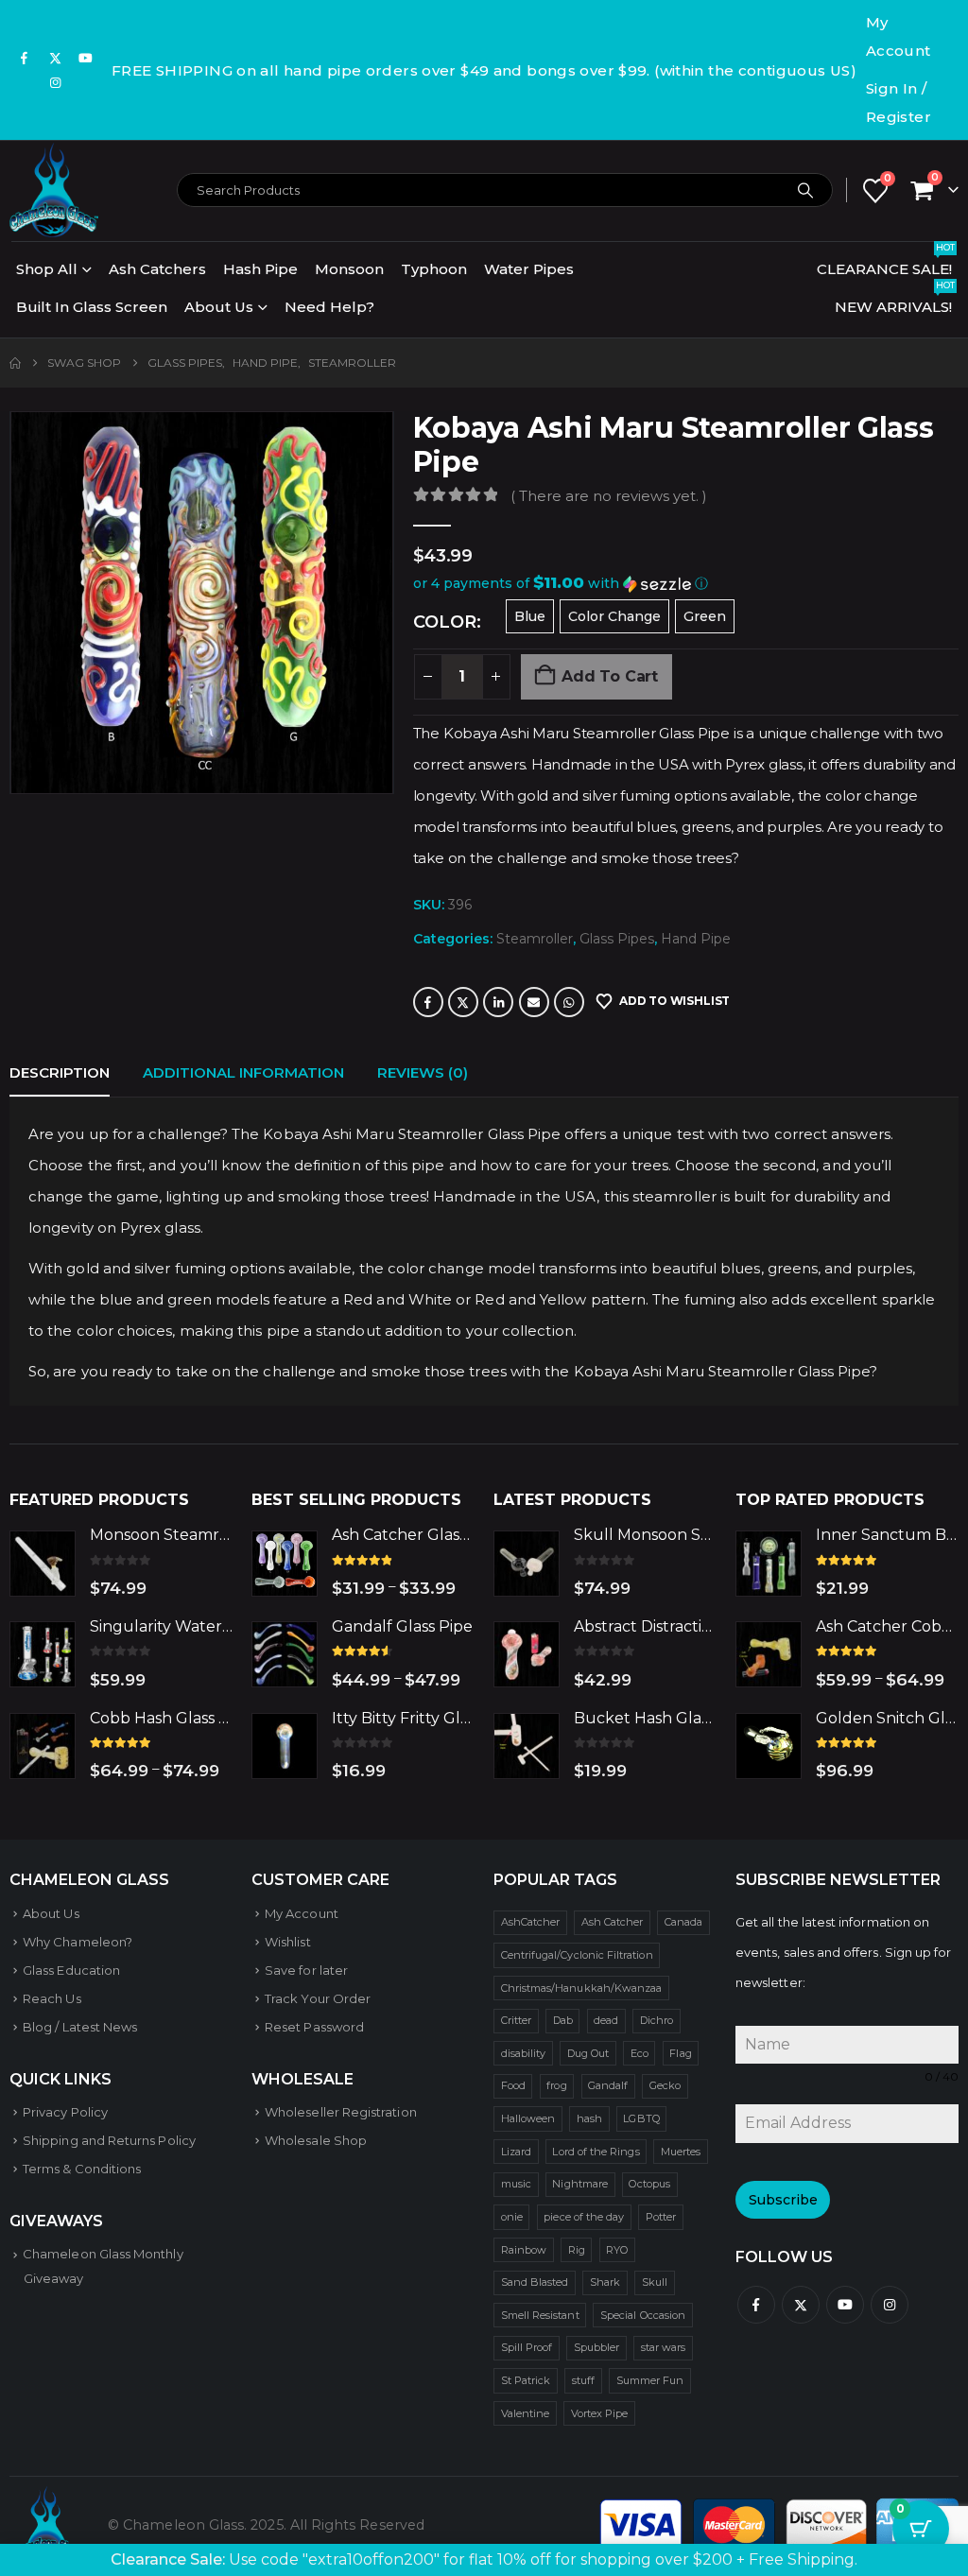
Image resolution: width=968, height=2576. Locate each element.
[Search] (805, 190)
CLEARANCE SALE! (886, 264)
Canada (683, 1922)
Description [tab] (60, 1072)
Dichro (657, 2020)
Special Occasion (643, 2315)
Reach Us (52, 1998)
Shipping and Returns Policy (109, 2140)
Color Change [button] (614, 616)
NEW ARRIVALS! (895, 302)
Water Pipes (529, 269)
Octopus (649, 2184)
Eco (640, 2053)
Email (534, 1002)
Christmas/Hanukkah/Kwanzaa (582, 1988)
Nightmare (580, 2184)
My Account (899, 36)
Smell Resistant (540, 2315)
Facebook (428, 1002)
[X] (56, 58)
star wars (664, 2347)
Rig (577, 2250)
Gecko (665, 2085)
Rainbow (524, 2250)
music (516, 2184)
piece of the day (584, 2217)
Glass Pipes (617, 939)
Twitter (463, 1002)
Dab (563, 2020)
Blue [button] (530, 616)
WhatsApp (569, 1002)
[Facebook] (25, 58)
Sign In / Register (899, 103)
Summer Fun (650, 2380)
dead (606, 2020)
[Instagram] (56, 82)
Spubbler (597, 2347)
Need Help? (329, 307)
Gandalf (608, 2085)
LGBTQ (641, 2118)
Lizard (516, 2152)
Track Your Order (318, 1998)
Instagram (890, 2305)
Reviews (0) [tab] (423, 1072)
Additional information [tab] (243, 1072)
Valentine (526, 2413)
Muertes (681, 2152)
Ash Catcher (613, 1922)
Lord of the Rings (596, 2152)
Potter (661, 2217)
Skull (655, 2282)
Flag (680, 2053)
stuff (583, 2380)
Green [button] (705, 616)
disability (524, 2053)
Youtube (845, 2305)
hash (589, 2118)
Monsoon (349, 269)
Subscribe (783, 2200)
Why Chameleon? (78, 1942)
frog (556, 2085)
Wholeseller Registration (341, 2112)
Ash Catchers (157, 269)
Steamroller (535, 939)
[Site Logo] (54, 190)
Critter (516, 2020)
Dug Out (588, 2053)
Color (445, 622)
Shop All (47, 269)
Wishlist (288, 1942)
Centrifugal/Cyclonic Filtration (577, 1955)
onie (512, 2217)
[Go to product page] (43, 1564)
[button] (686, 584)
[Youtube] (86, 58)
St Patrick (526, 2380)
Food (513, 2085)
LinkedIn (498, 1002)
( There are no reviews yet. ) (608, 496)
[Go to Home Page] (15, 363)
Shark (605, 2282)
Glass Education (71, 1970)
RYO (617, 2250)
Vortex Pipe (600, 2413)
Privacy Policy (65, 2112)
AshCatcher (531, 1922)
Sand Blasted (535, 2282)
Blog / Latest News (80, 2027)
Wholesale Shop (316, 2140)
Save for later (306, 1970)
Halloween (528, 2118)
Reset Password (314, 2027)
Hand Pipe (696, 939)
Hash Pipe (260, 269)
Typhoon (434, 269)
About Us (219, 307)
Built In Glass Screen (92, 307)
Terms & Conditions (82, 2169)
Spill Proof (527, 2347)
